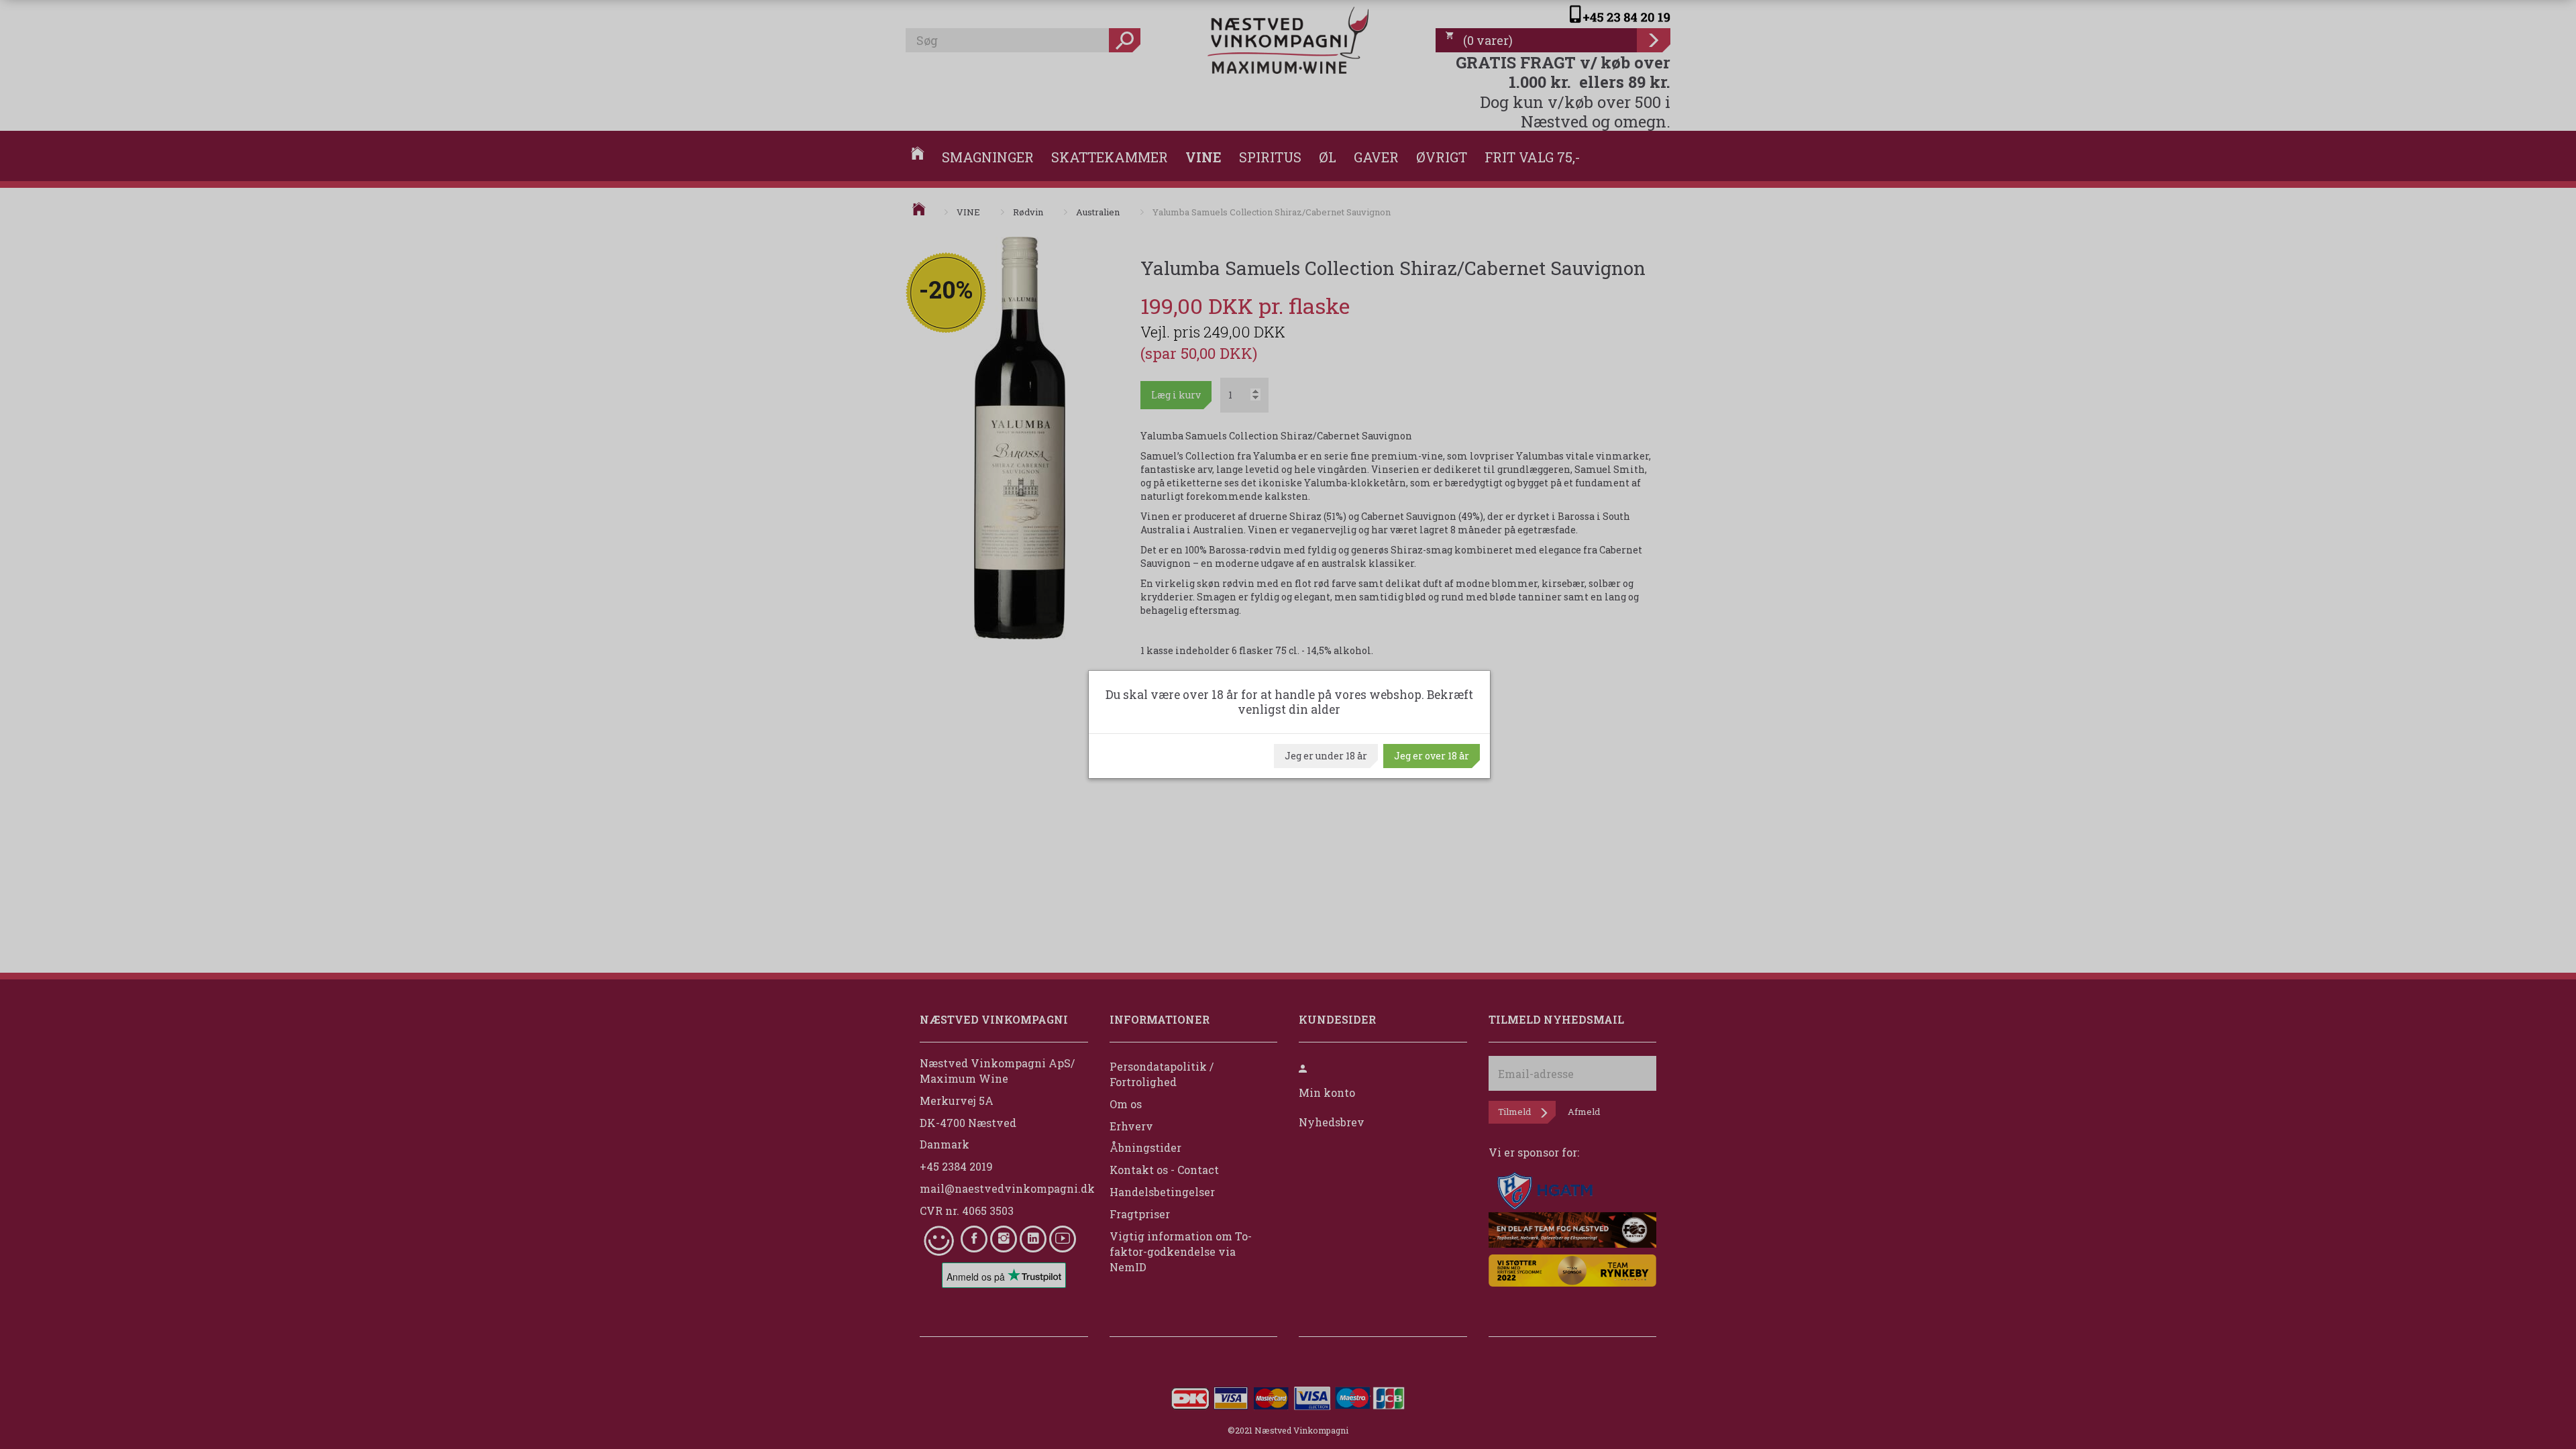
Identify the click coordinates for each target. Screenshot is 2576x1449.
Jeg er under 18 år (1326, 756)
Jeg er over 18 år (1432, 756)
